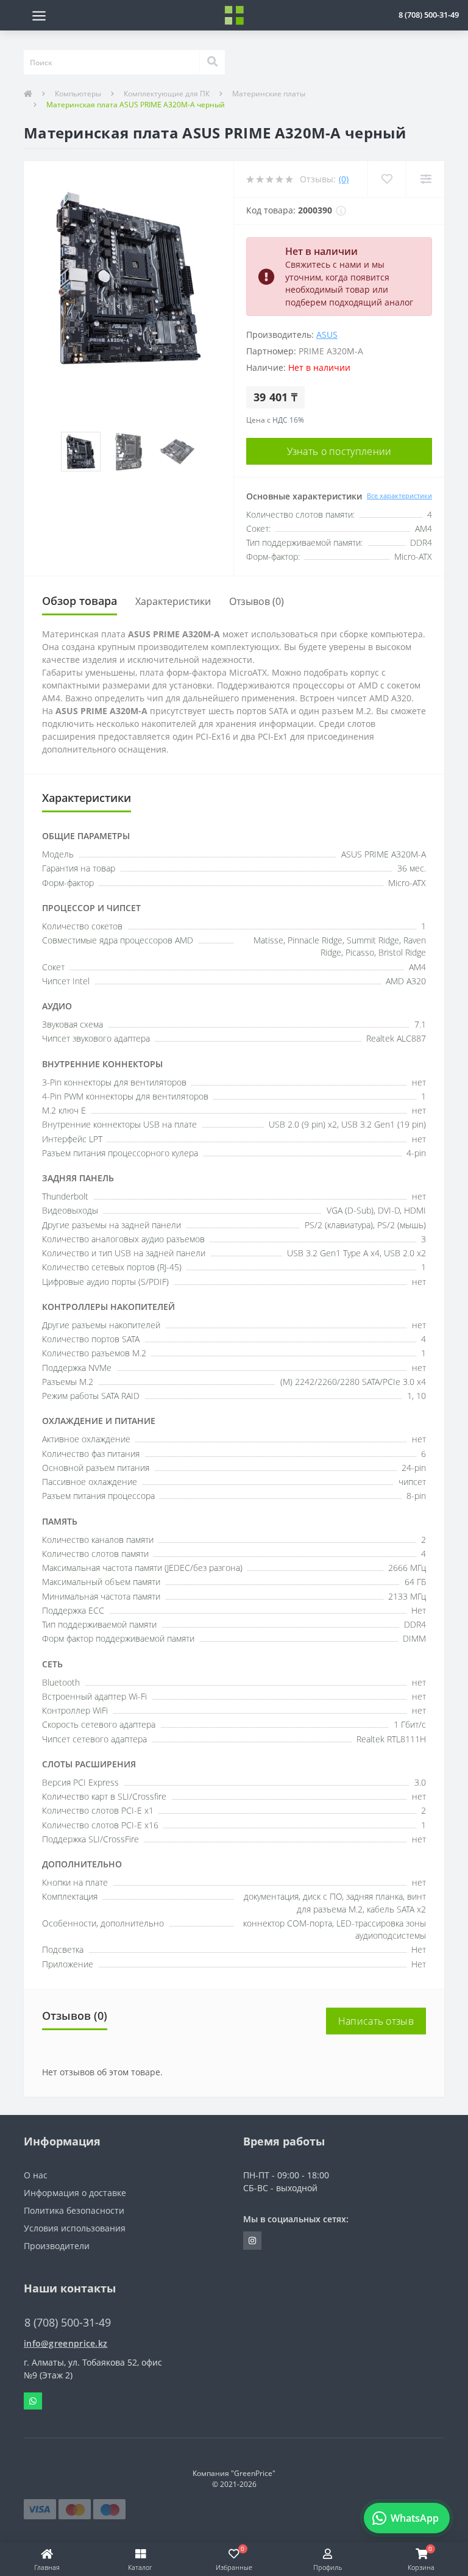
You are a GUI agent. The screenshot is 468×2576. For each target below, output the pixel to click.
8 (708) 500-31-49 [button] (68, 2323)
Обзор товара (80, 601)
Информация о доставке (75, 2193)
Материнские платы (269, 94)
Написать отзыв (376, 2021)
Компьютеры (78, 94)
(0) (344, 179)
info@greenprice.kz (66, 2343)
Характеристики (173, 601)
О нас (36, 2175)
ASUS (327, 335)
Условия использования (75, 2228)
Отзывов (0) (257, 601)
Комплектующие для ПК (167, 94)
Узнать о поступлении (339, 451)
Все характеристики (399, 496)
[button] (429, 15)
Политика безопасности (74, 2210)
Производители (57, 2246)
